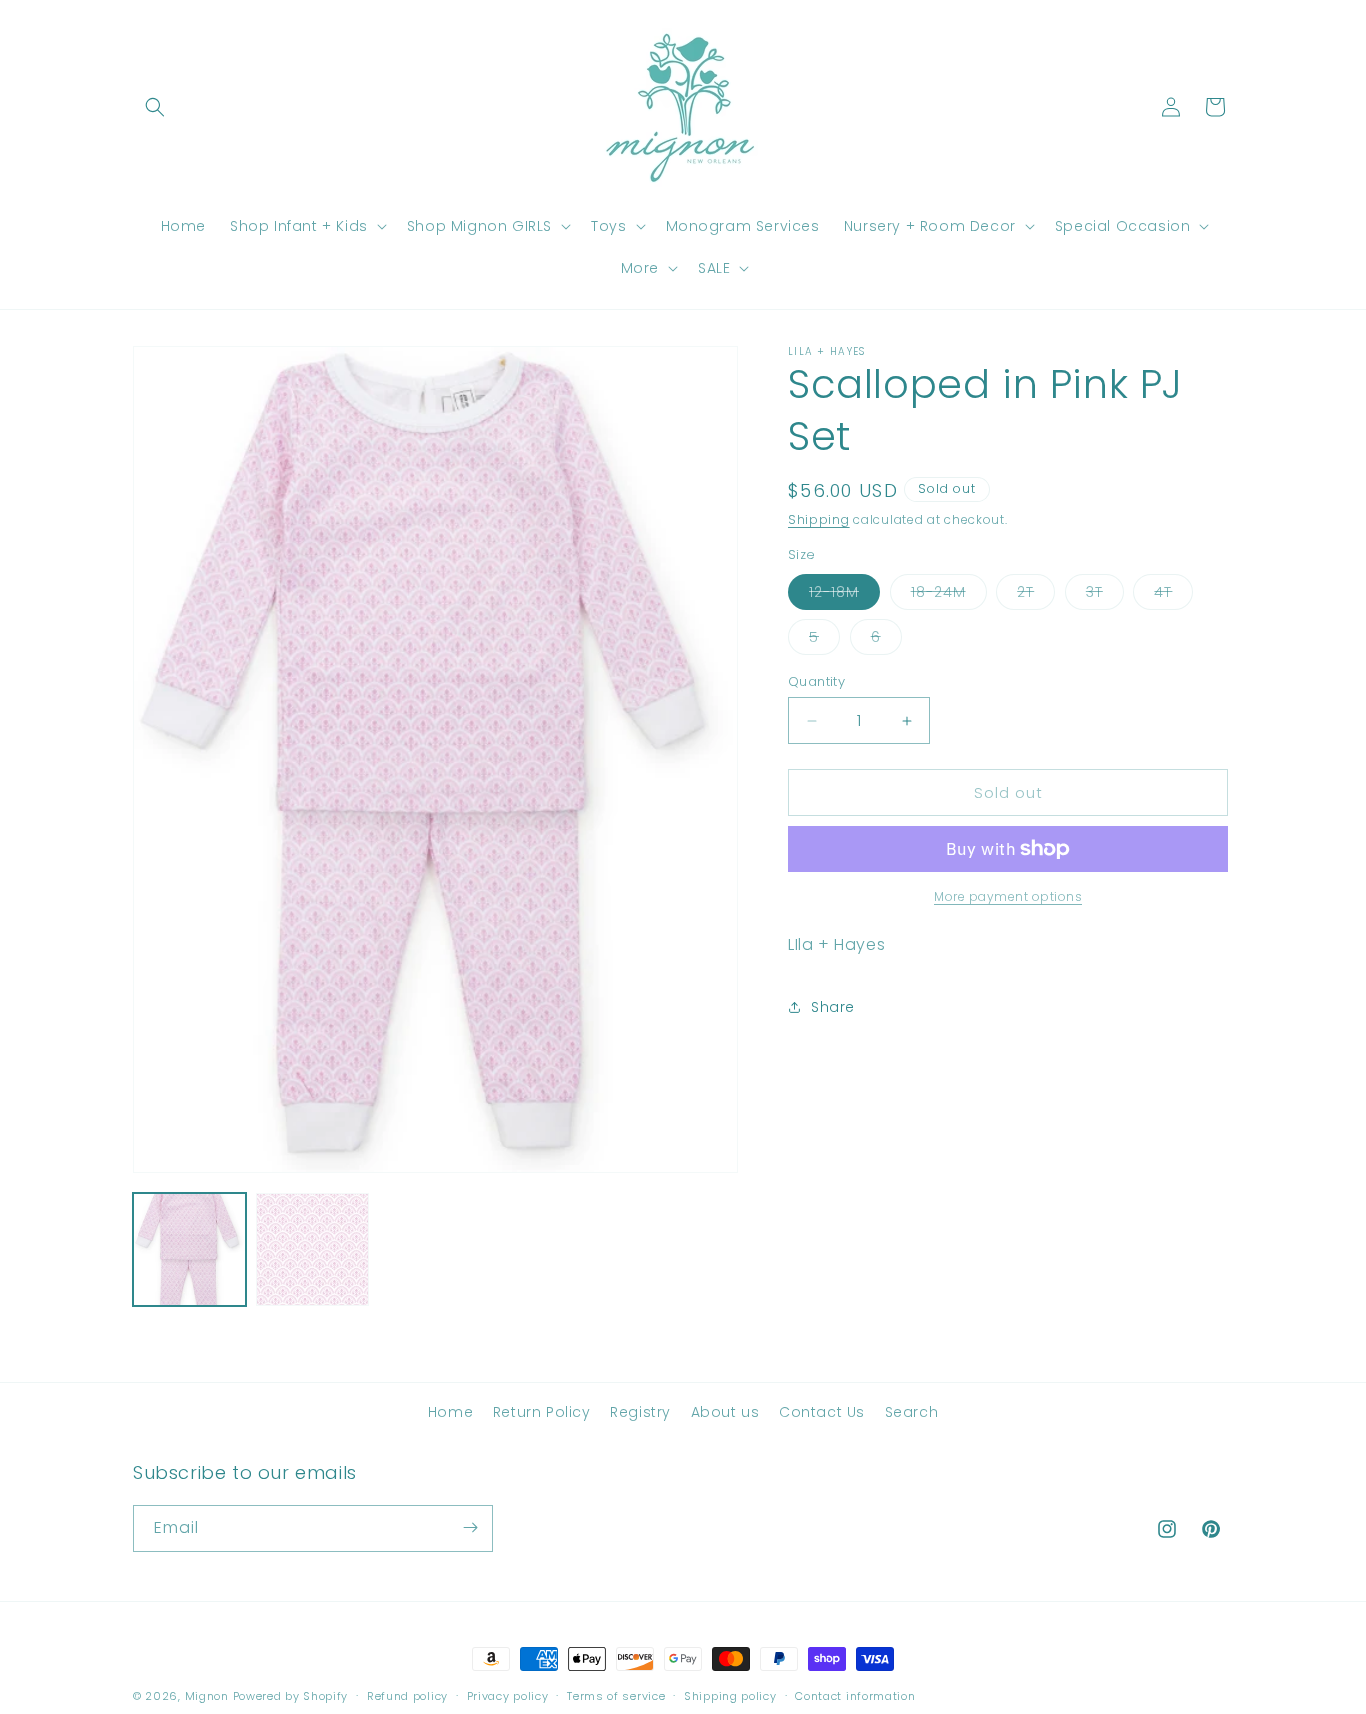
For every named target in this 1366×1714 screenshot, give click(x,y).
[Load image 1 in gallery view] (189, 1249)
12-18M (844, 595)
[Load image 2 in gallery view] (312, 1249)
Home (450, 1412)
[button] (155, 107)
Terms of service (616, 1696)
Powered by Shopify (291, 1696)
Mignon (209, 1696)
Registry (640, 1412)
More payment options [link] (1008, 896)
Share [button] (833, 1006)
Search (912, 1412)
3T (1105, 595)
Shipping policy (730, 1696)
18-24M (949, 595)
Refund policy (407, 1696)
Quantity (816, 681)
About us (725, 1412)
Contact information (855, 1696)
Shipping (819, 519)
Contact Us (822, 1412)
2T (1036, 595)
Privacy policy (508, 1696)
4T (1173, 595)
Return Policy (542, 1412)
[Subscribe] (470, 1527)
